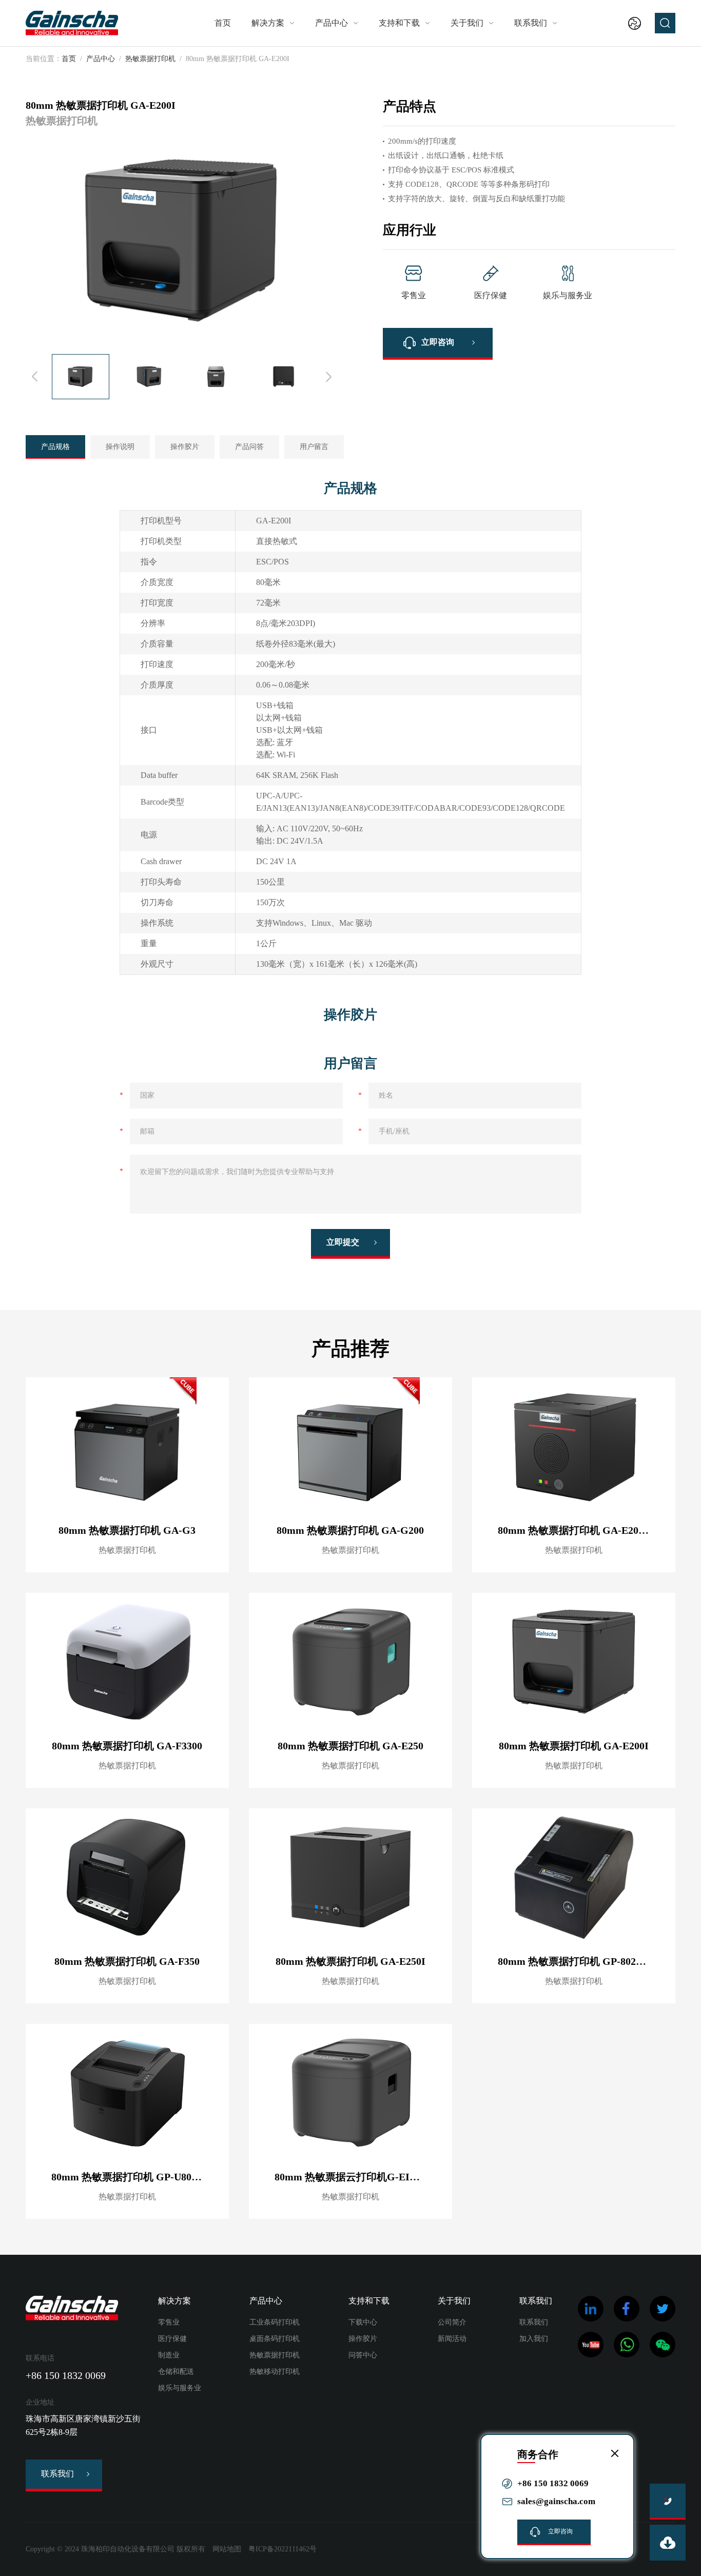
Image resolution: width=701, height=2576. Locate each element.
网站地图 (227, 2549)
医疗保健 (172, 2339)
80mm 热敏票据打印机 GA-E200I (574, 1746)
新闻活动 (452, 2339)
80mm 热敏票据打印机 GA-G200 (350, 1530)
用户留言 (314, 447)
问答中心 (363, 2355)
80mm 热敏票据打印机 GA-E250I (350, 1961)
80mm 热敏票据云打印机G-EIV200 (353, 2177)
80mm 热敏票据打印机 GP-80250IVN (581, 1961)
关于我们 (467, 23)
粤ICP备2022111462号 (283, 2549)
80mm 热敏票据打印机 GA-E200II (575, 1530)
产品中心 (332, 23)
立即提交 (343, 1242)
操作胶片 (185, 447)
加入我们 (534, 2339)
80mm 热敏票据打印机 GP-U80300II (133, 2177)
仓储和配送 (176, 2372)
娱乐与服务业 (180, 2388)
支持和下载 (399, 23)
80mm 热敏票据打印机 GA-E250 (350, 1746)
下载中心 (363, 2322)
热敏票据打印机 (150, 59)
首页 (223, 23)
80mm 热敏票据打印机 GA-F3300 (127, 1746)
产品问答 (249, 447)
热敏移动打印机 (275, 2372)
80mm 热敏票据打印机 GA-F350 (127, 1961)
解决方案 (268, 23)
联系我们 (531, 23)
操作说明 (120, 447)
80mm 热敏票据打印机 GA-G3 (127, 1530)
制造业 (169, 2355)
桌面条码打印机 (275, 2339)
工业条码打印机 (275, 2322)
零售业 (169, 2322)
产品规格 (55, 447)
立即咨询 (438, 342)
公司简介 (452, 2322)
